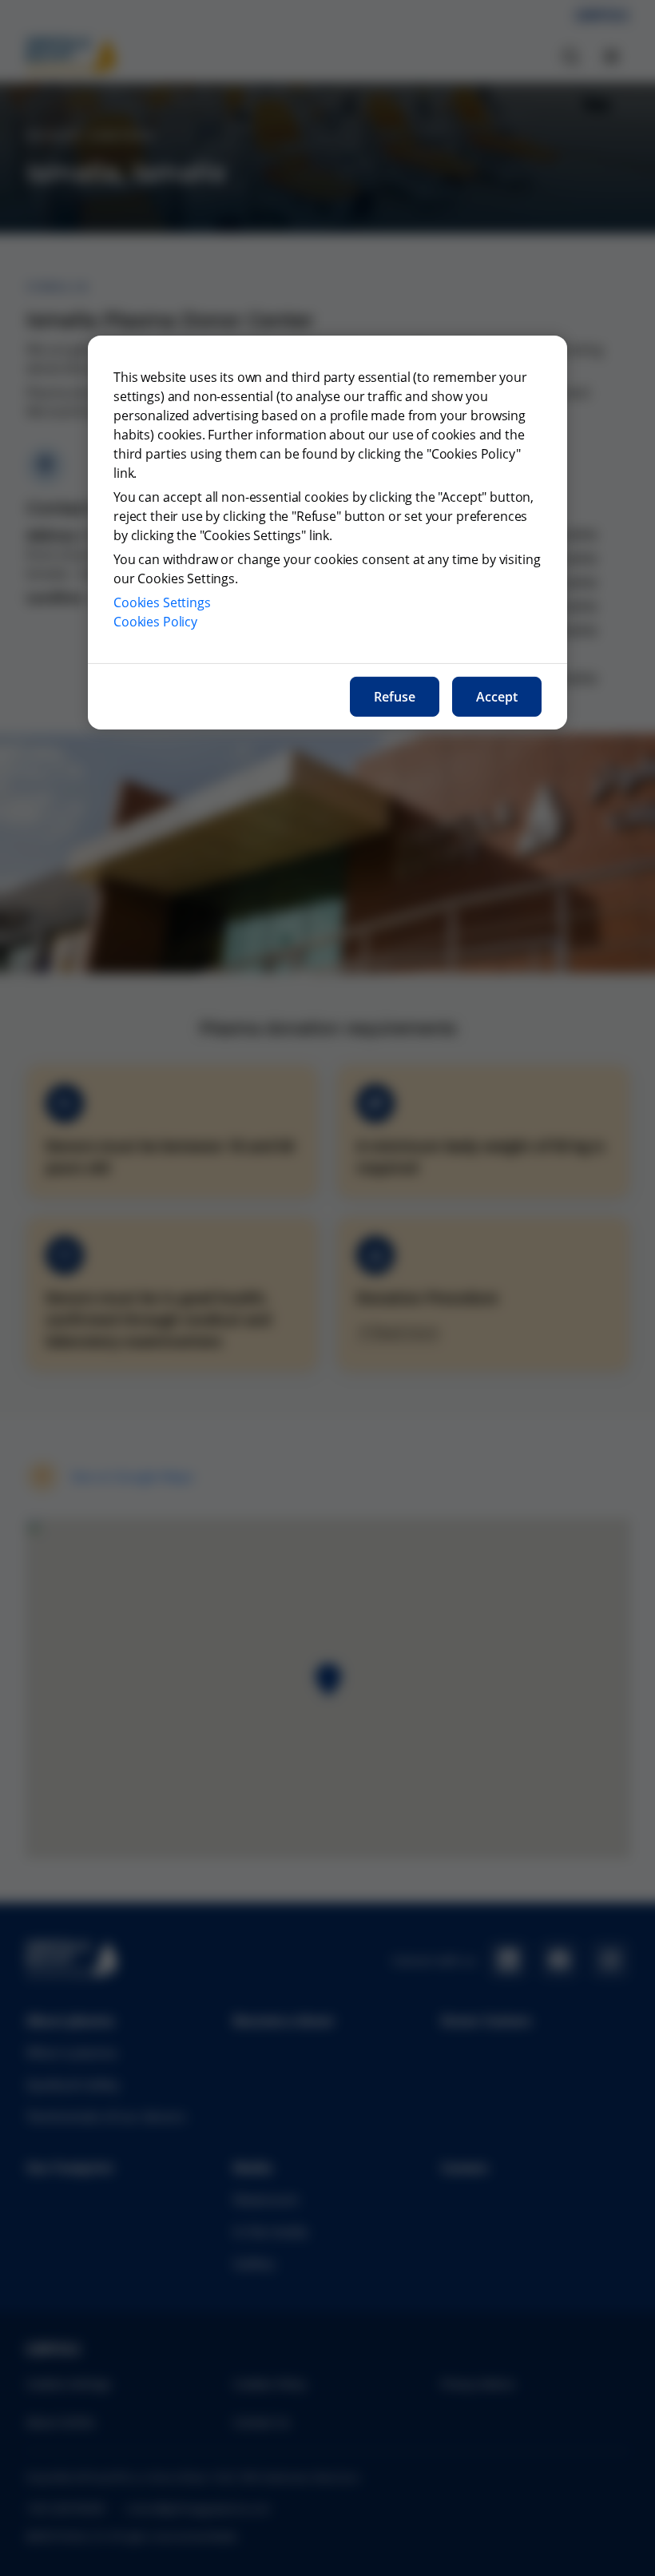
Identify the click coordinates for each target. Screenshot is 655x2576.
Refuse (395, 697)
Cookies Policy (155, 622)
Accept (497, 697)
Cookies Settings (162, 602)
